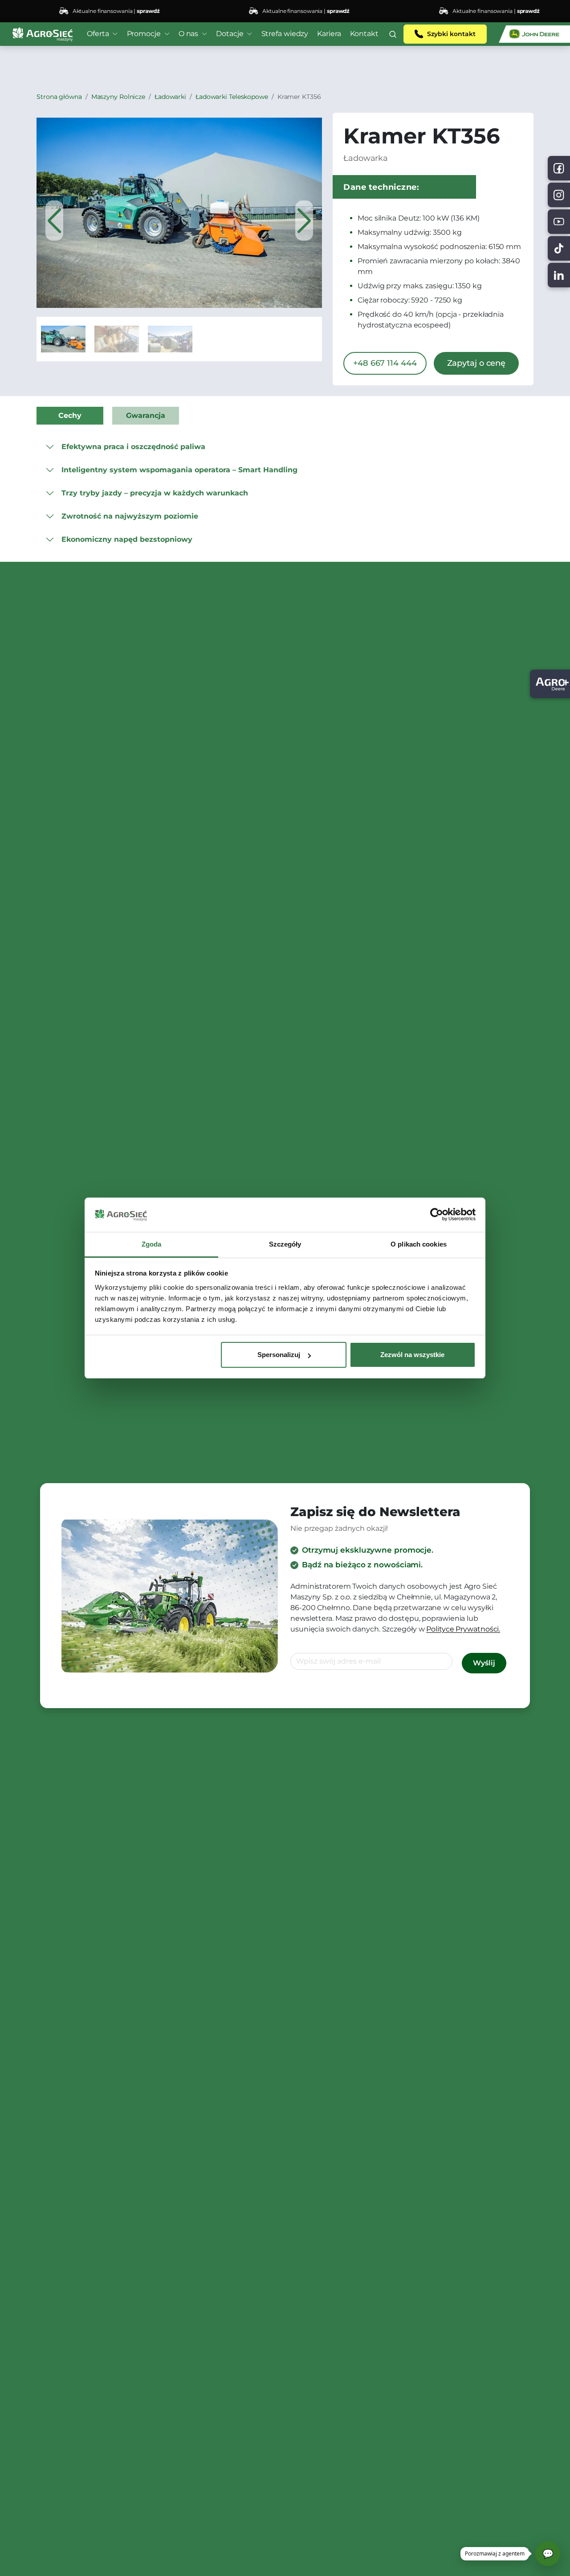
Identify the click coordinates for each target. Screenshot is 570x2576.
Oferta (98, 34)
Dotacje (230, 34)
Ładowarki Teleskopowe (232, 97)
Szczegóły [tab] (285, 1244)
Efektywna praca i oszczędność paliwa (133, 447)
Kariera (329, 34)
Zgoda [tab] (152, 1244)
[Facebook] (559, 168)
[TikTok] (559, 248)
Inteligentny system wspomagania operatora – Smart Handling (179, 470)
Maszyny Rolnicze (118, 97)
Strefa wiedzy (285, 34)
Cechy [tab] (70, 415)
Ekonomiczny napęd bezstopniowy (127, 539)
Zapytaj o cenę (476, 363)
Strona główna (59, 97)
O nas (189, 34)
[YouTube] (559, 222)
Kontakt (364, 34)
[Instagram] (559, 195)
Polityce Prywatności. (463, 1629)
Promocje (144, 34)
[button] (393, 34)
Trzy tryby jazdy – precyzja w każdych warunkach (155, 493)
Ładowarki (170, 97)
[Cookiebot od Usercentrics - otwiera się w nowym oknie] (437, 1215)
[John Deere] (534, 34)
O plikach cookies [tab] (419, 1244)
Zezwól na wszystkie (412, 1355)
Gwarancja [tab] (146, 415)
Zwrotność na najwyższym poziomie (130, 516)
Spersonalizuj (279, 1355)
